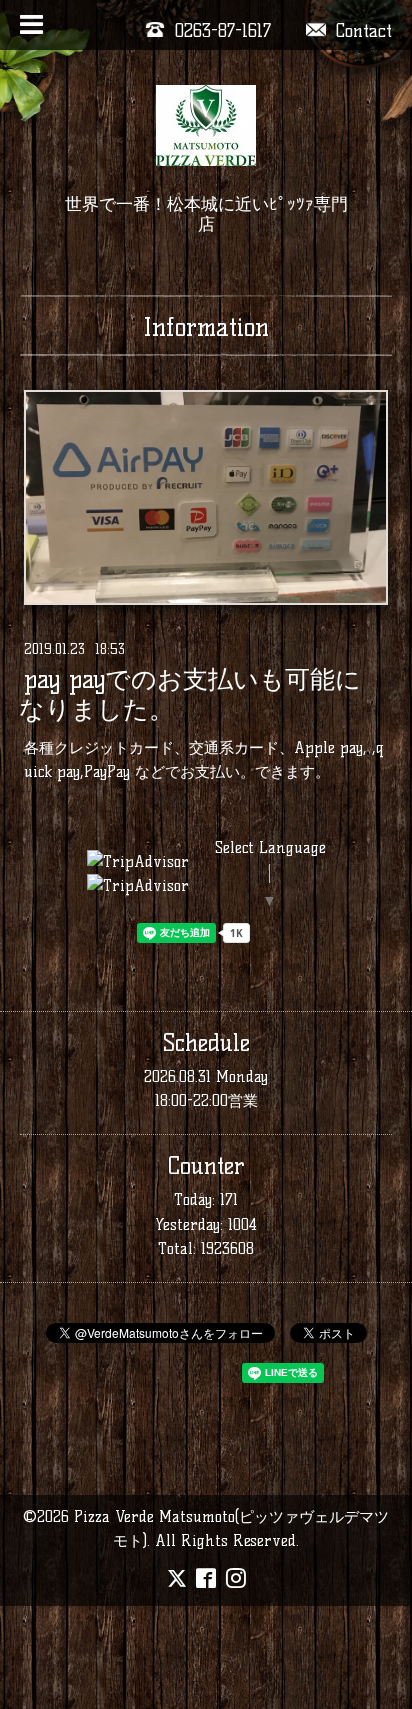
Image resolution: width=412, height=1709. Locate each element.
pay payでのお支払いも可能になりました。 (190, 695)
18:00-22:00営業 (206, 1100)
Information (206, 327)
